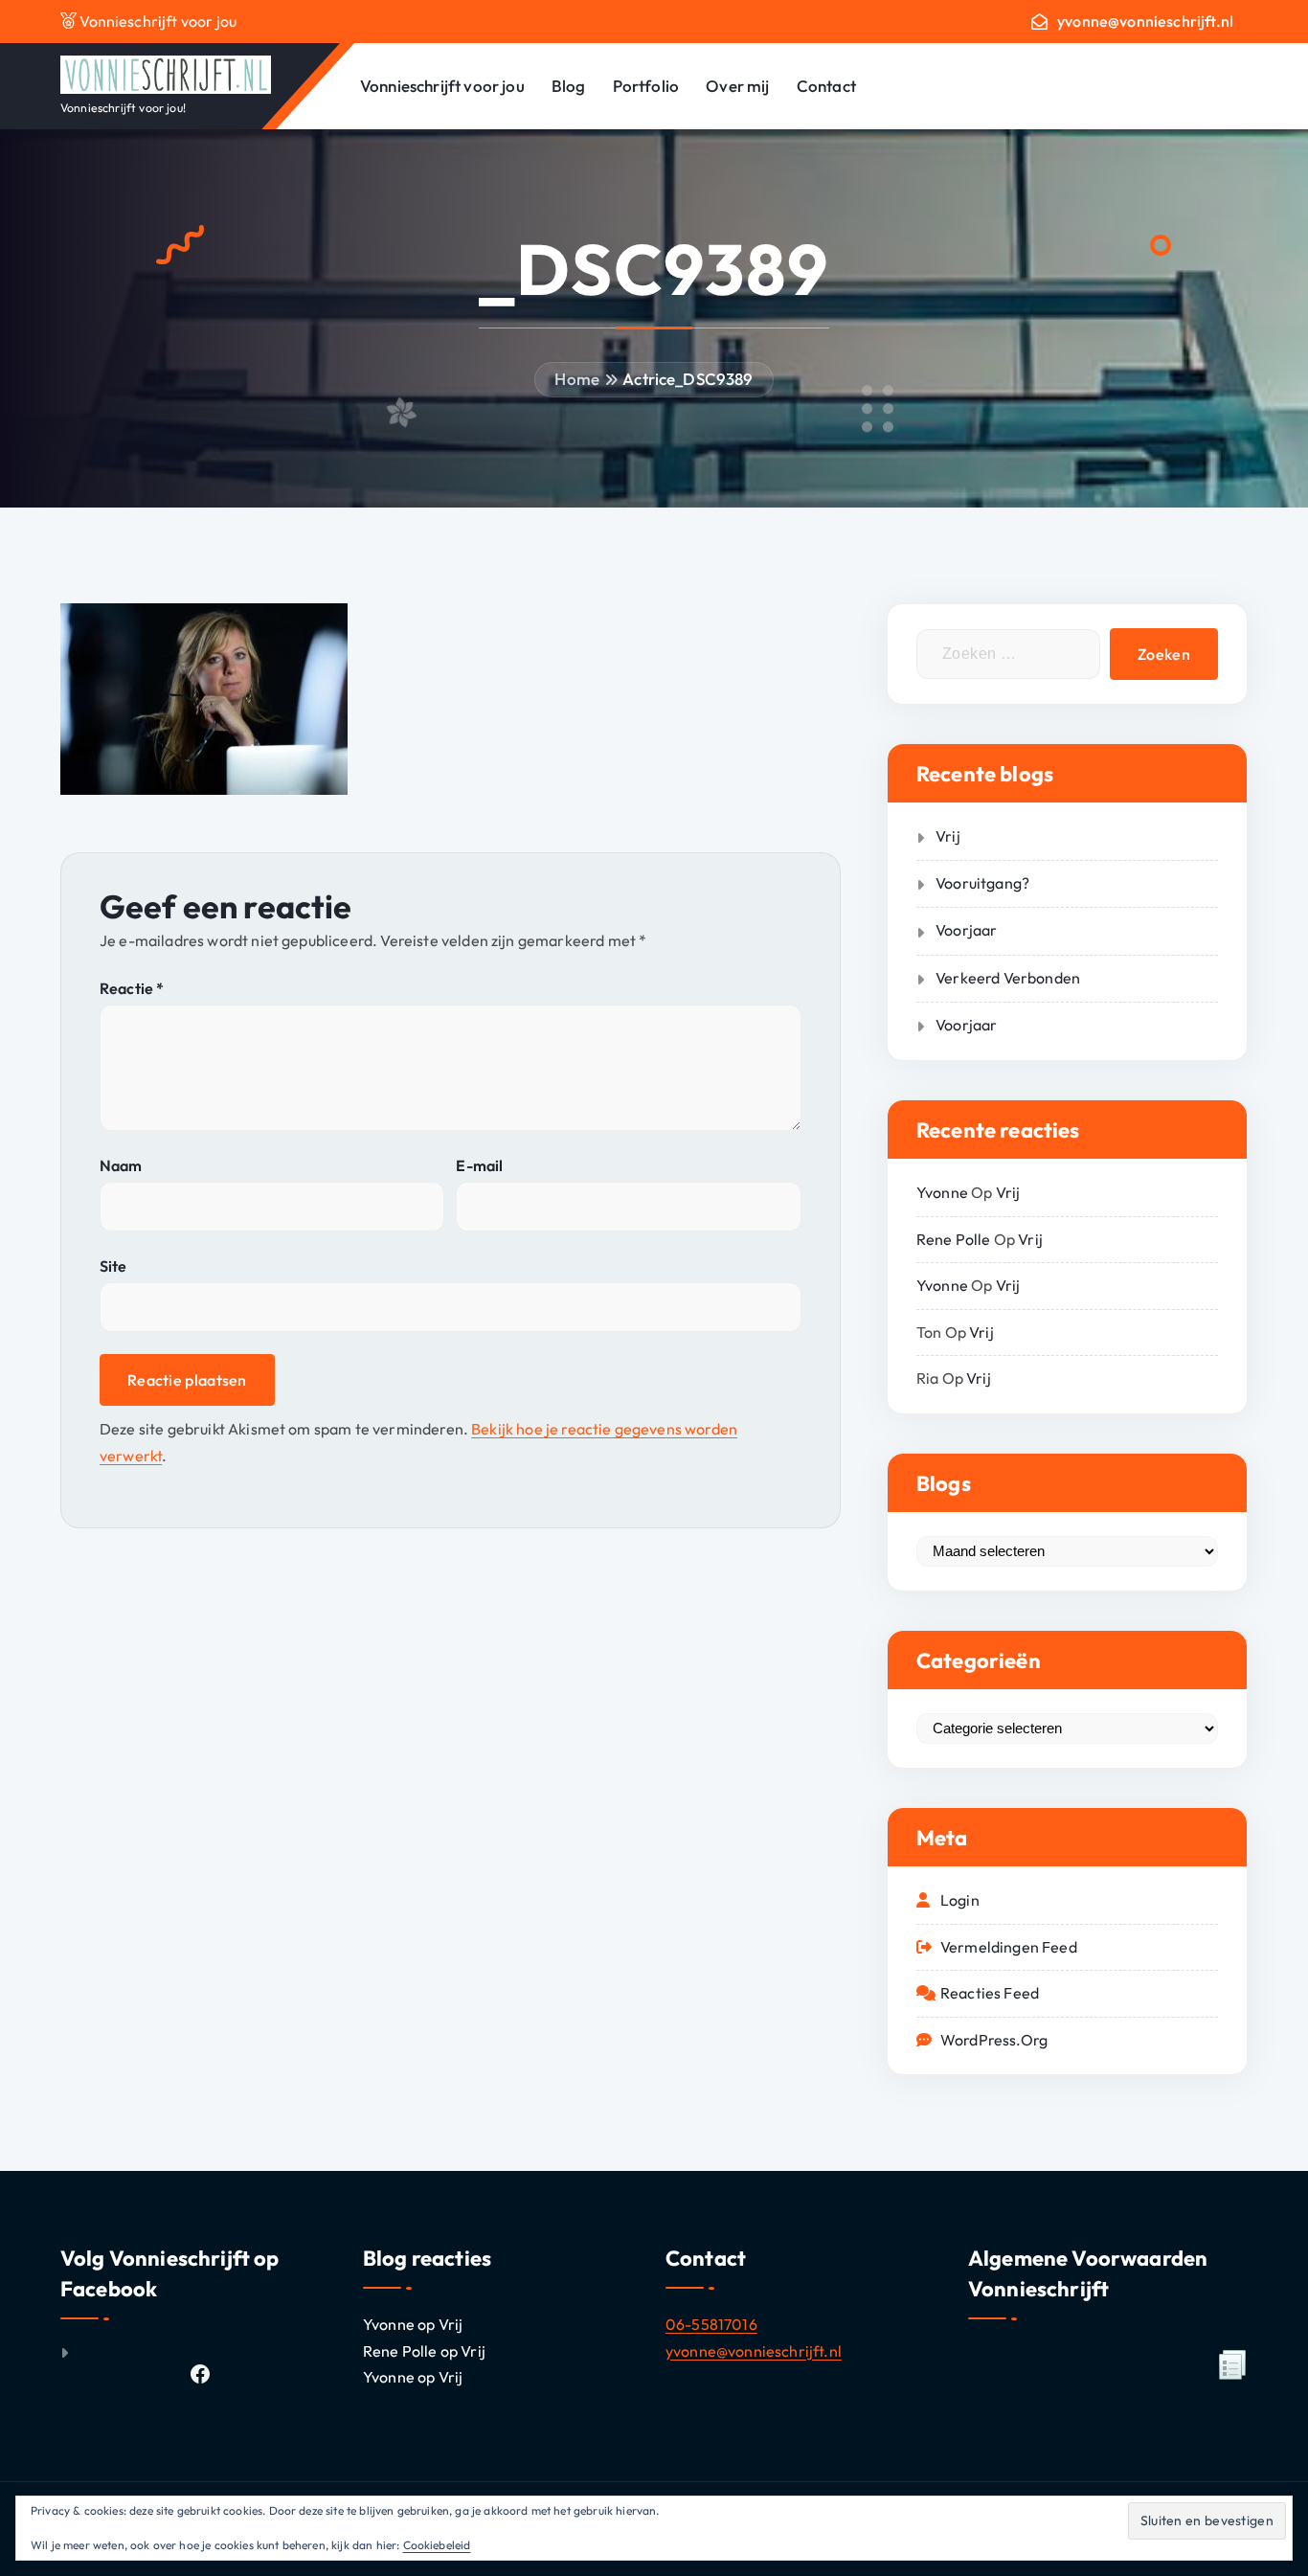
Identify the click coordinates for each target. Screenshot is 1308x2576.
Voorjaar (966, 930)
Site (113, 1266)
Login (960, 1900)
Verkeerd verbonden (1008, 978)
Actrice (649, 379)
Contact (826, 86)
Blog (569, 86)
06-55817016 (711, 2324)
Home (577, 379)
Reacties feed (990, 1993)
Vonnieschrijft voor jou (442, 86)
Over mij (737, 86)
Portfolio (646, 86)
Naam (121, 1165)
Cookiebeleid (437, 2545)
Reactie (132, 988)
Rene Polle (954, 1239)
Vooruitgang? (982, 883)
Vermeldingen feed (1009, 1947)
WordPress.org (994, 2040)
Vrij (948, 836)
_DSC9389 (714, 379)
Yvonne (942, 1192)
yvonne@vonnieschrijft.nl (1145, 22)
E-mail (479, 1165)
